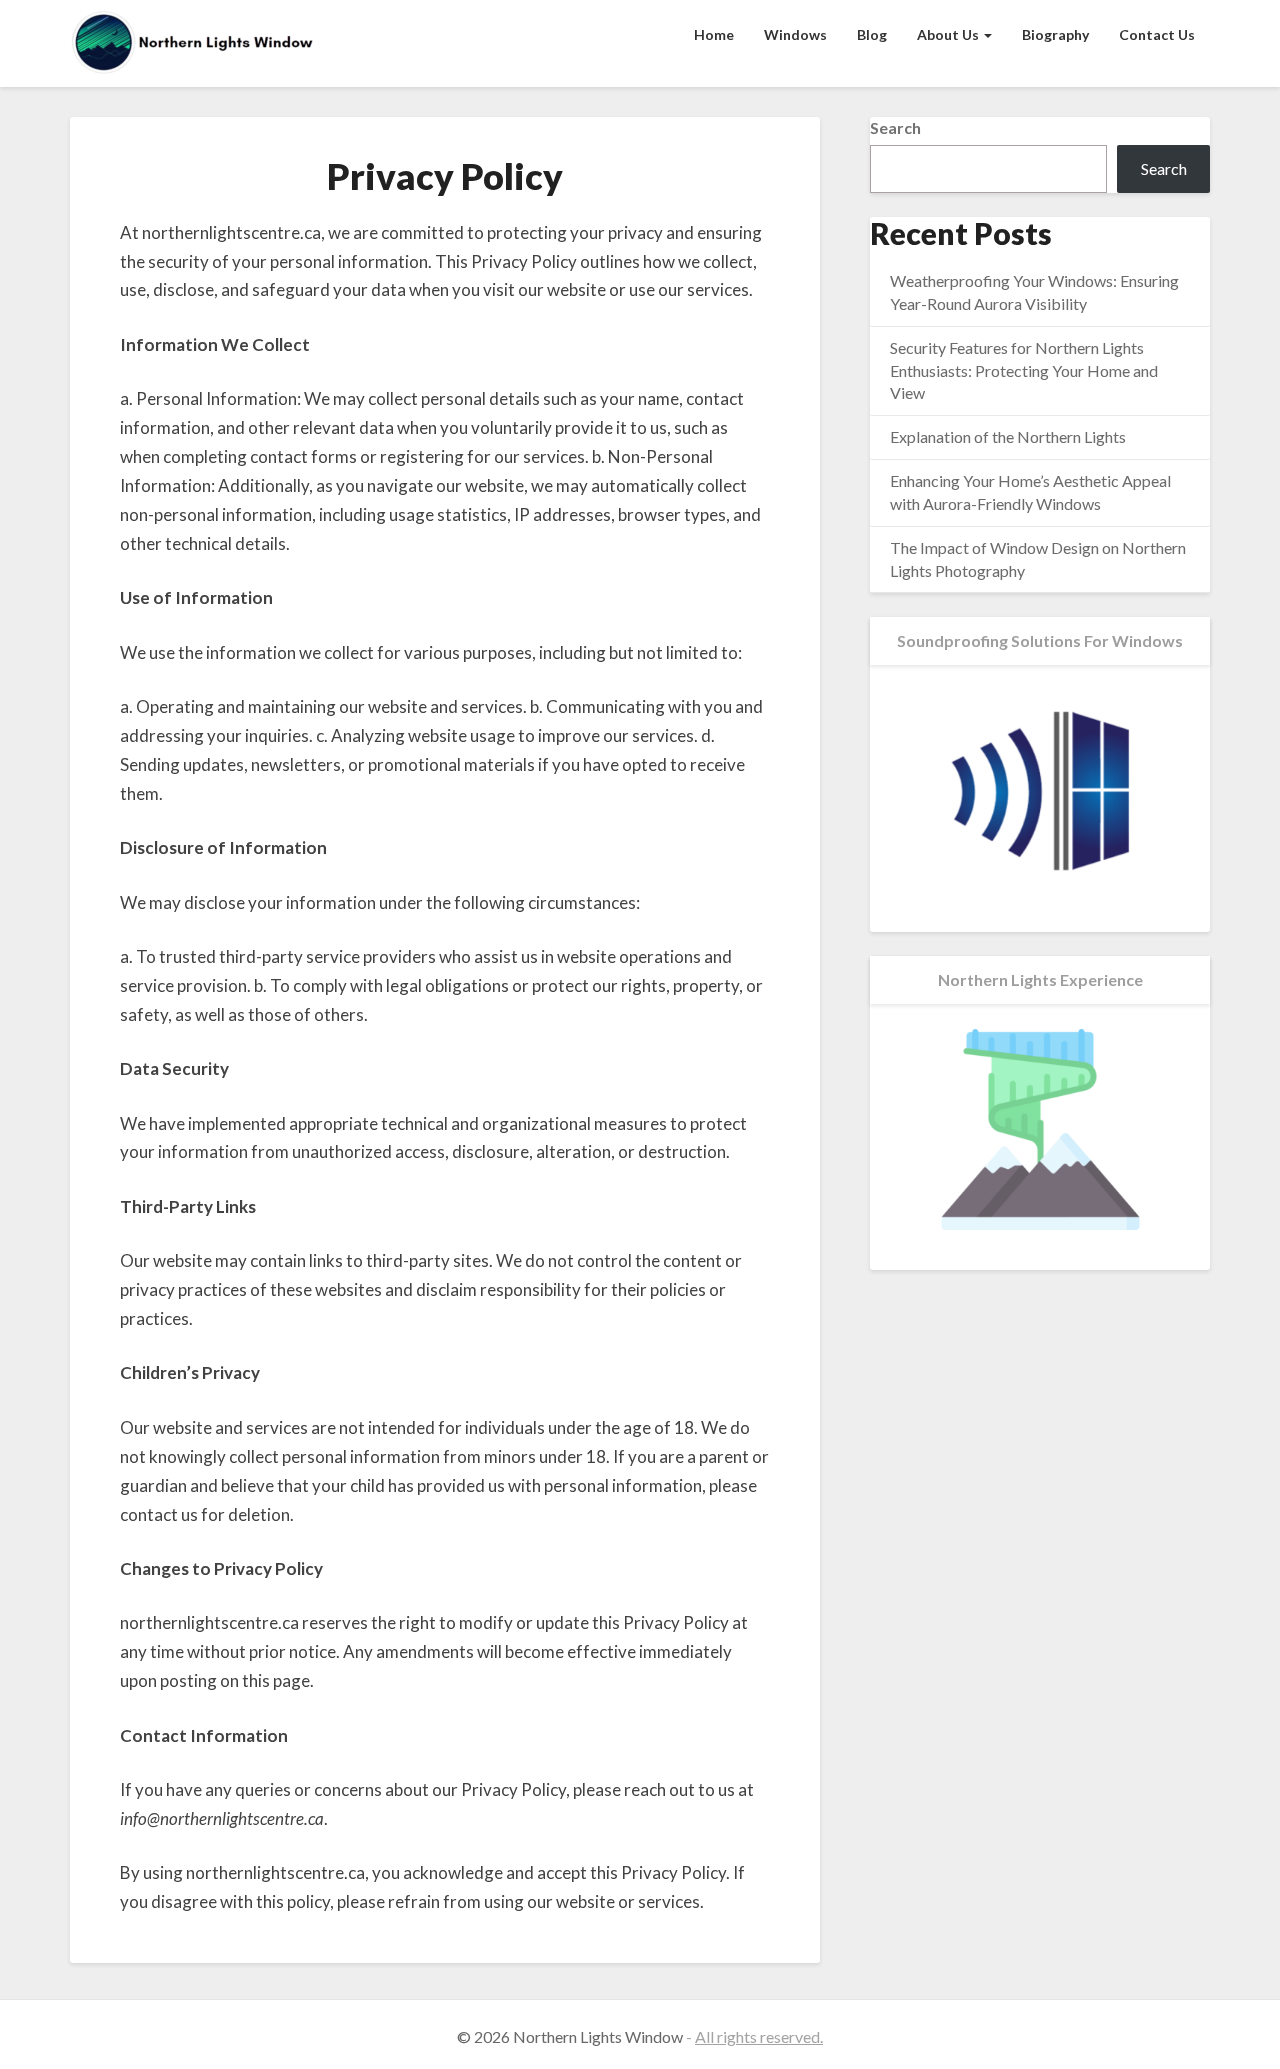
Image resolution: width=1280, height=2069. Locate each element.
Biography (1055, 34)
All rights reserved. (759, 2036)
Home (714, 34)
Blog (872, 34)
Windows (795, 34)
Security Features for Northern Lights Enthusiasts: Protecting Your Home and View (1024, 370)
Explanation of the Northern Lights (1008, 436)
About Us (949, 34)
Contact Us (1157, 34)
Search (895, 127)
